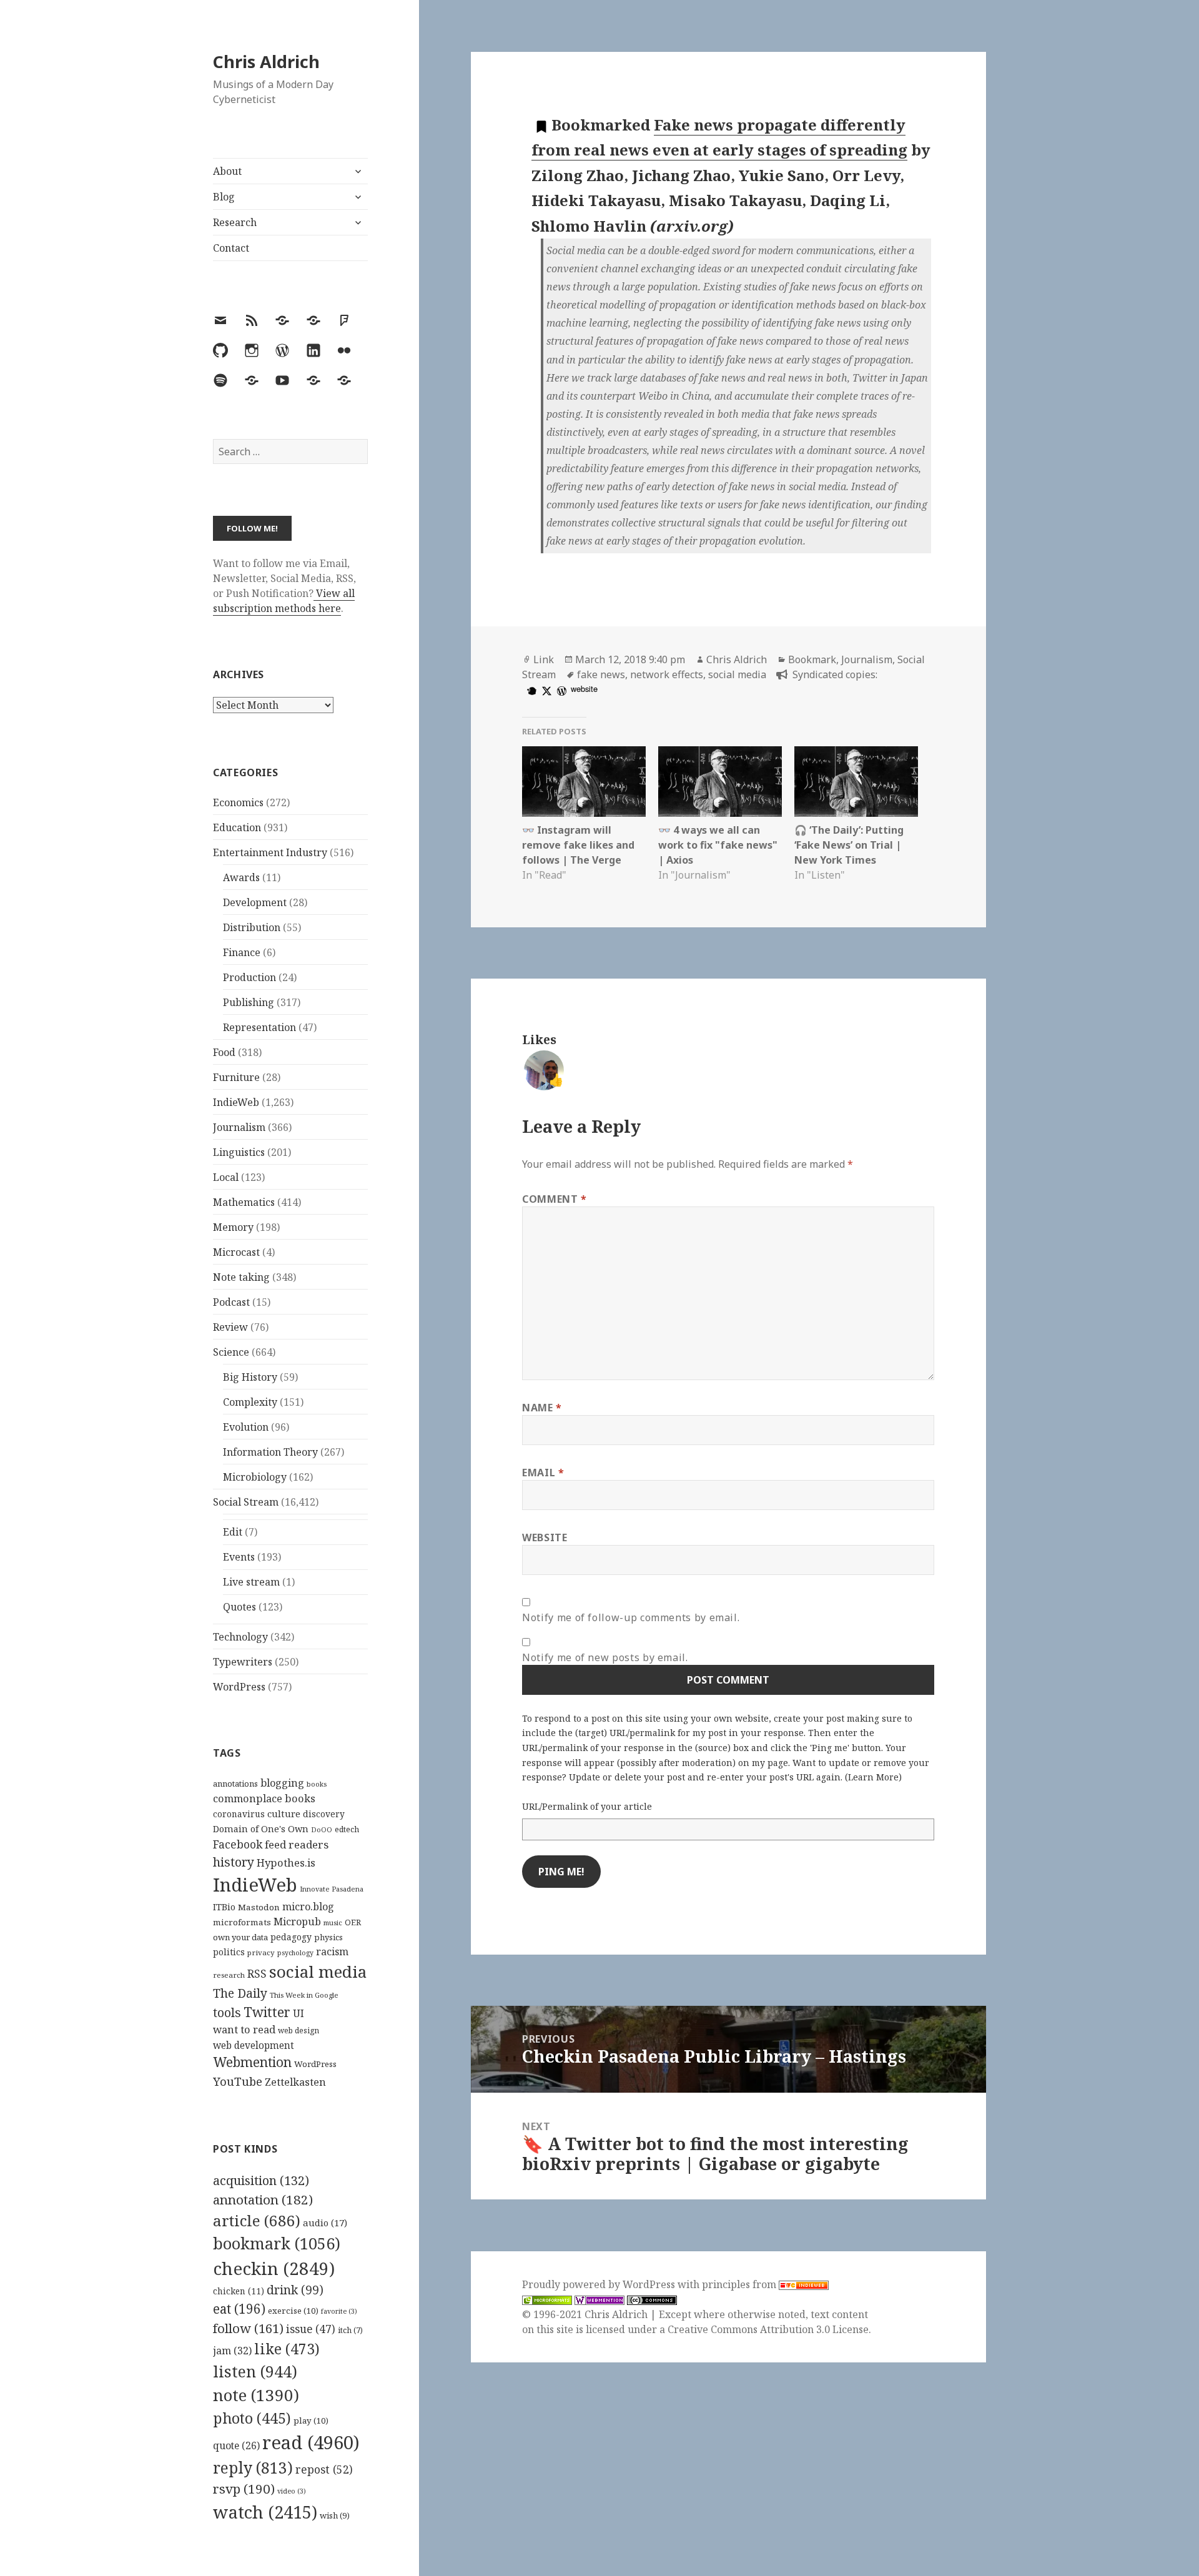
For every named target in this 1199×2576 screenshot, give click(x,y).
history (234, 1862)
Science (231, 1352)
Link (544, 659)
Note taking (241, 1277)
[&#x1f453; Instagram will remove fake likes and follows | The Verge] (584, 782)
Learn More (873, 1777)
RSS (257, 1974)
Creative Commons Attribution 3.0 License (768, 2329)
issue (311, 2329)
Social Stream (246, 1502)
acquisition (261, 2180)
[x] (545, 690)
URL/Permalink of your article (587, 1806)
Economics (238, 802)
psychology (295, 1953)
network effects (667, 674)
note (256, 2395)
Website (545, 1537)
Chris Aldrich (266, 62)
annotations (235, 1784)
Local (226, 1177)
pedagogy (291, 1937)
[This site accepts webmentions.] (599, 2300)
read (311, 2442)
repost (324, 2469)
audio (325, 2223)
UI (299, 2013)
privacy (261, 1952)
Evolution (246, 1427)
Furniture (236, 1077)
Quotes (239, 1607)
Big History (250, 1377)
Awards (241, 877)
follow (248, 2328)
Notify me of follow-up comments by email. (631, 1617)
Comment (555, 1199)
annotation (263, 2199)
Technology (240, 1637)
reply (253, 2468)
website (584, 688)
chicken (239, 2291)
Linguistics (239, 1152)
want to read (244, 2029)
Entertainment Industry (270, 852)
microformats (242, 1922)
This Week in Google (304, 1995)
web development (254, 2046)
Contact (231, 248)
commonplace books (264, 1798)
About (227, 171)
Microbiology (255, 1477)
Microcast (236, 1252)
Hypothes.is (286, 1863)
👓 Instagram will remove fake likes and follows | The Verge (578, 845)
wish (335, 2515)
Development (255, 902)
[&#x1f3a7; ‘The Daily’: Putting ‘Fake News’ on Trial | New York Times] (856, 782)
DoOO (322, 1830)
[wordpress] (560, 690)
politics (229, 1952)
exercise (293, 2311)
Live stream (251, 1582)
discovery (324, 1814)
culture (284, 1814)
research (229, 1975)
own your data (240, 1937)
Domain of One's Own (261, 1829)
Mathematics (244, 1202)
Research (235, 222)
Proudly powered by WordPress (600, 2284)
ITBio (224, 1907)
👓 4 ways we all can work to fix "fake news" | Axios (718, 845)
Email (543, 1473)
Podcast (231, 1302)
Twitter (267, 2012)
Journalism (239, 1127)
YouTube (238, 2081)
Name (542, 1408)
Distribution (252, 927)
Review (230, 1327)
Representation (259, 1027)
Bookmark (812, 659)
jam (232, 2351)
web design (299, 2031)
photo (252, 2418)
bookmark (277, 2243)
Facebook (238, 1844)
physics (328, 1937)
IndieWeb (236, 1102)
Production (249, 977)
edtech (347, 1829)
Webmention (252, 2062)
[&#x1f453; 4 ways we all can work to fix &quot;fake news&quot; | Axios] (720, 782)
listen (255, 2371)
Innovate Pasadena (332, 1889)
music (333, 1922)
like (287, 2349)
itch (350, 2330)
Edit (233, 1532)
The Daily (240, 1993)
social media (318, 1971)
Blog (224, 197)
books (317, 1784)
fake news (601, 674)
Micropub (297, 1922)
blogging (282, 1783)
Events (239, 1557)
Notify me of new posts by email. (605, 1657)
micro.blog (308, 1907)
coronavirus (239, 1814)
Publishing (249, 1002)
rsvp (244, 2489)
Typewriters (243, 1662)
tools (227, 2012)
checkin (274, 2268)
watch (265, 2512)
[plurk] (530, 690)
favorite (339, 2311)
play (311, 2421)
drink (295, 2290)
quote (236, 2445)
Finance (242, 952)
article (257, 2220)
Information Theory (270, 1452)
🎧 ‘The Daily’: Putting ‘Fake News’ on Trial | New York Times (849, 845)
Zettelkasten (295, 2082)
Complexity (250, 1402)
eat (239, 2309)
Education (237, 827)
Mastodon (259, 1907)
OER (353, 1922)
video (292, 2491)
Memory (233, 1227)
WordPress (239, 1687)
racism (332, 1952)
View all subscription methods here (284, 601)
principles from (740, 2284)
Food (224, 1052)
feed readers (297, 1844)
